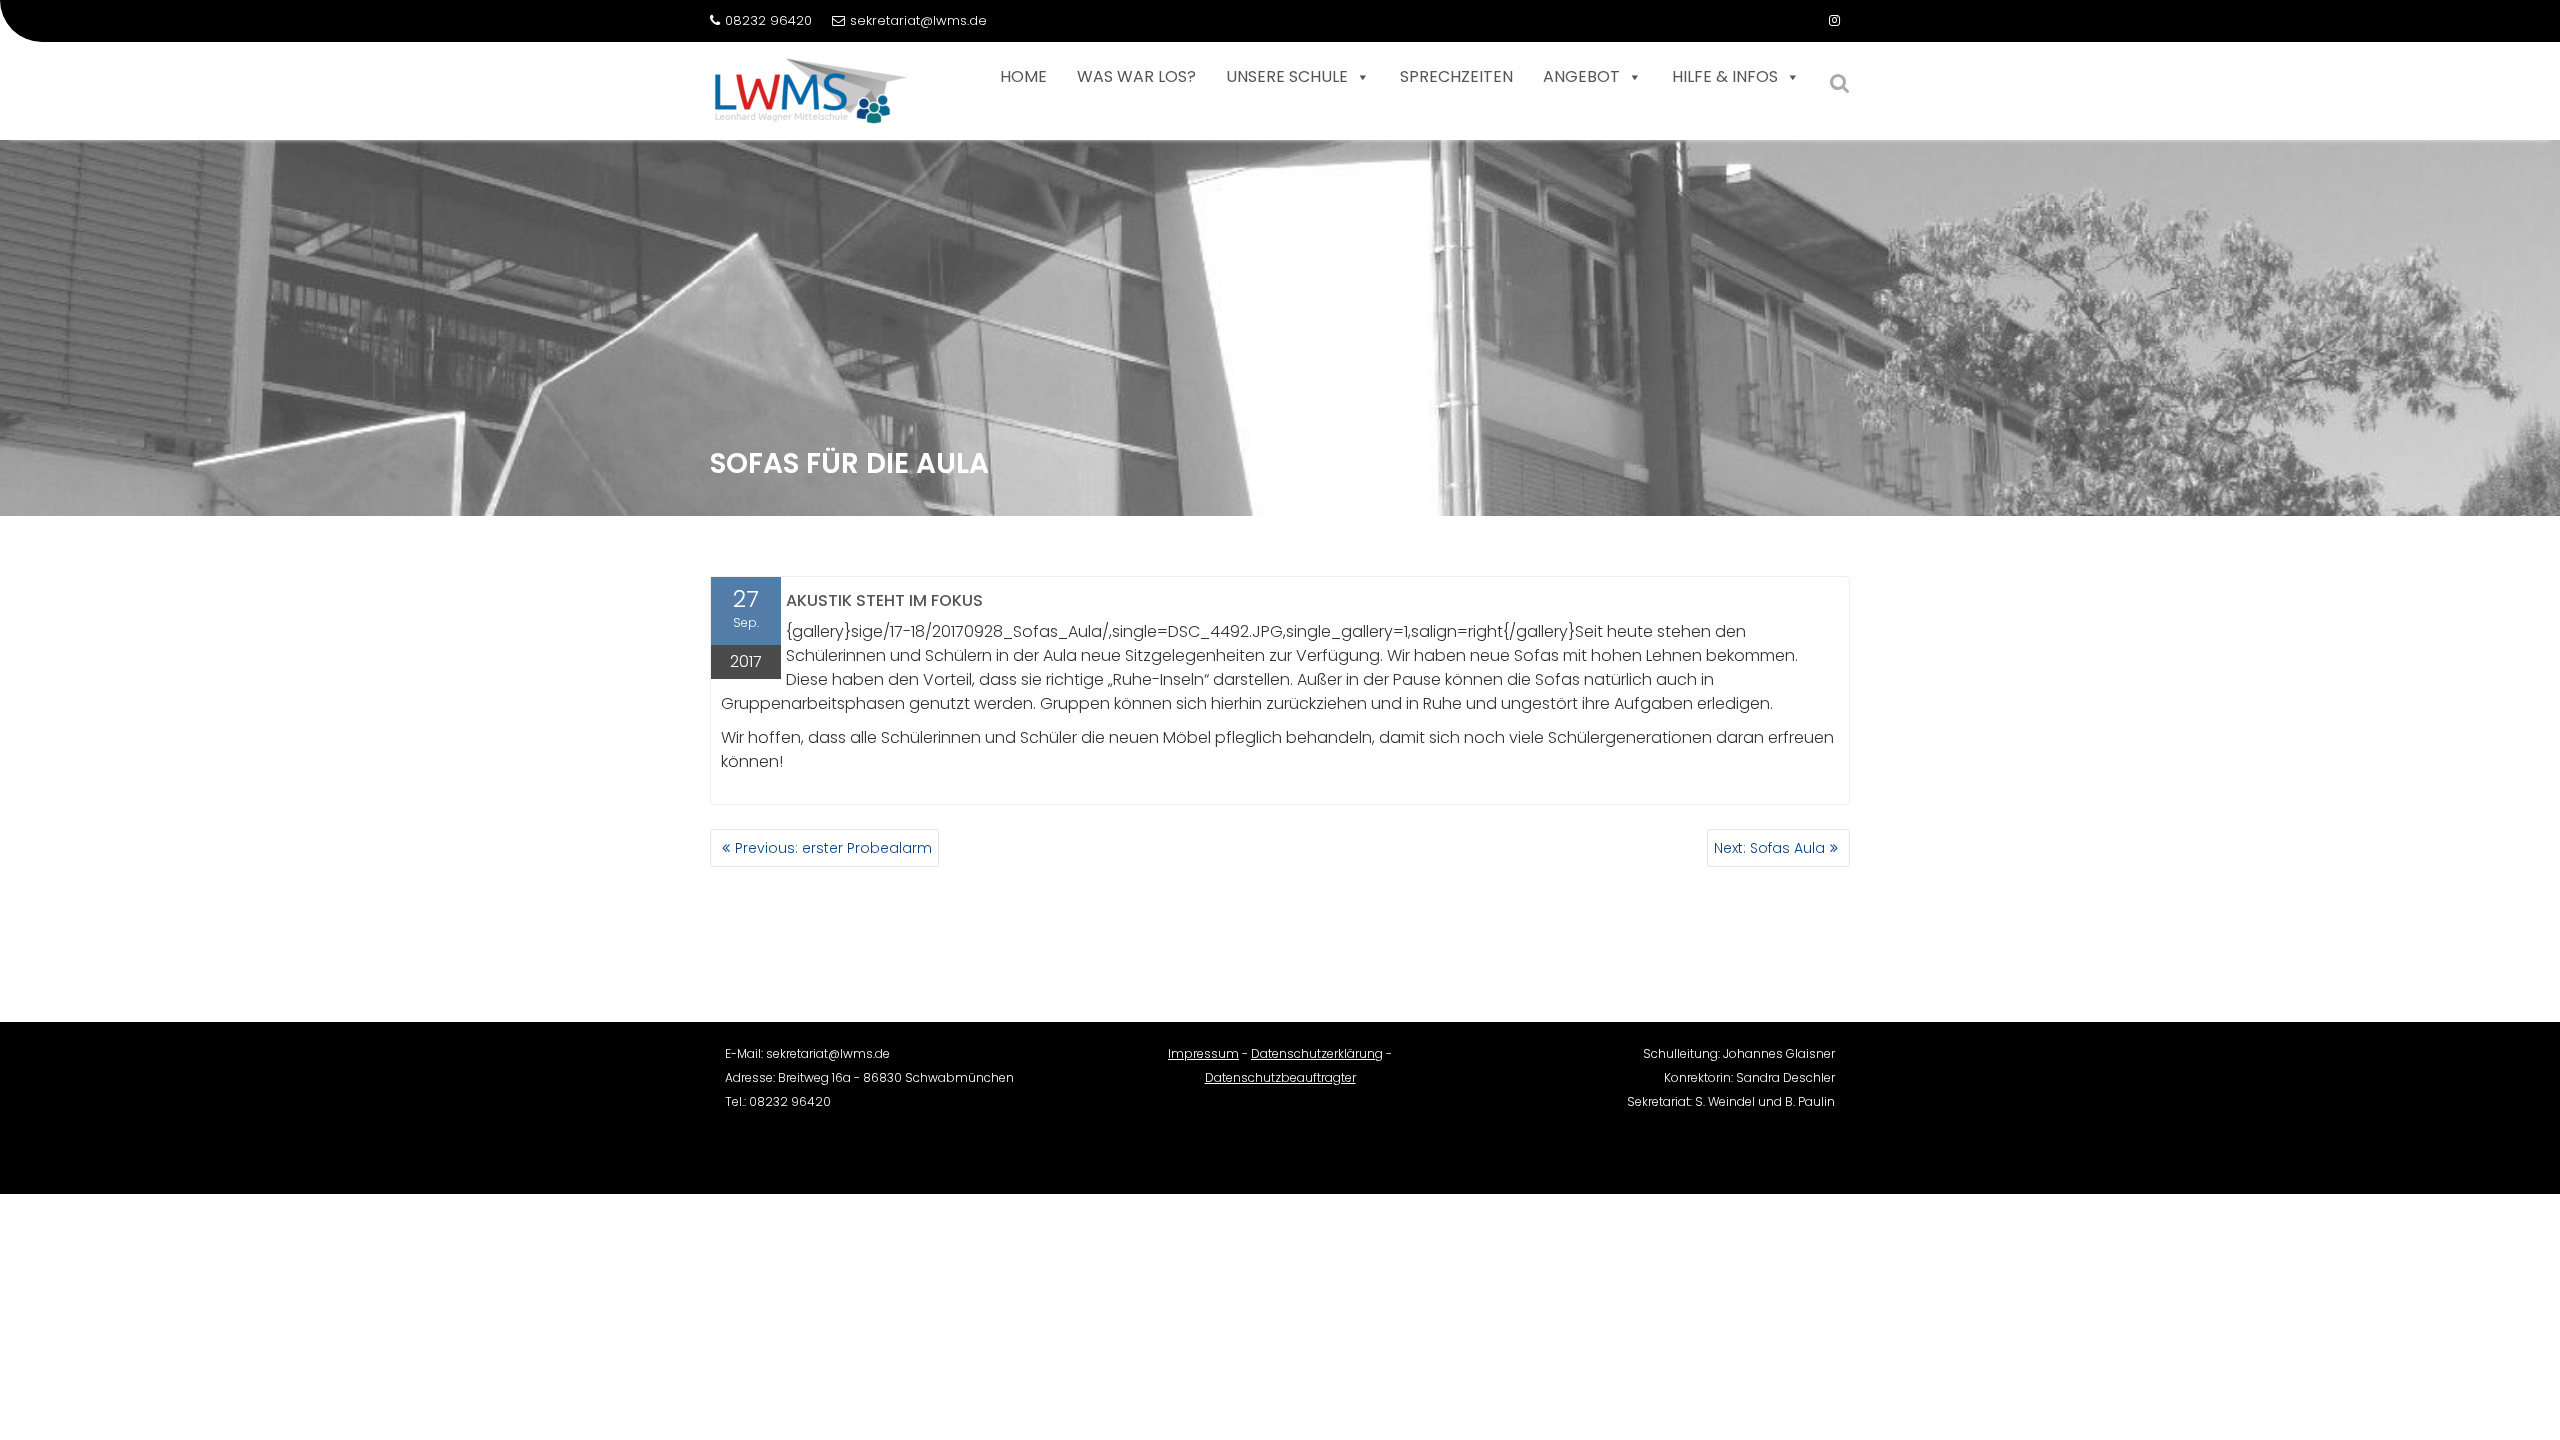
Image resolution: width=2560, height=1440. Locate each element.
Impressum (1203, 1053)
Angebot (1581, 76)
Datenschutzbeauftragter (1280, 1077)
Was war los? (1136, 76)
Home (1023, 76)
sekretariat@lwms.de (918, 20)
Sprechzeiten (1456, 76)
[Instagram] (1834, 21)
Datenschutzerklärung (1317, 1053)
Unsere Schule (1287, 76)
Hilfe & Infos (1725, 76)
